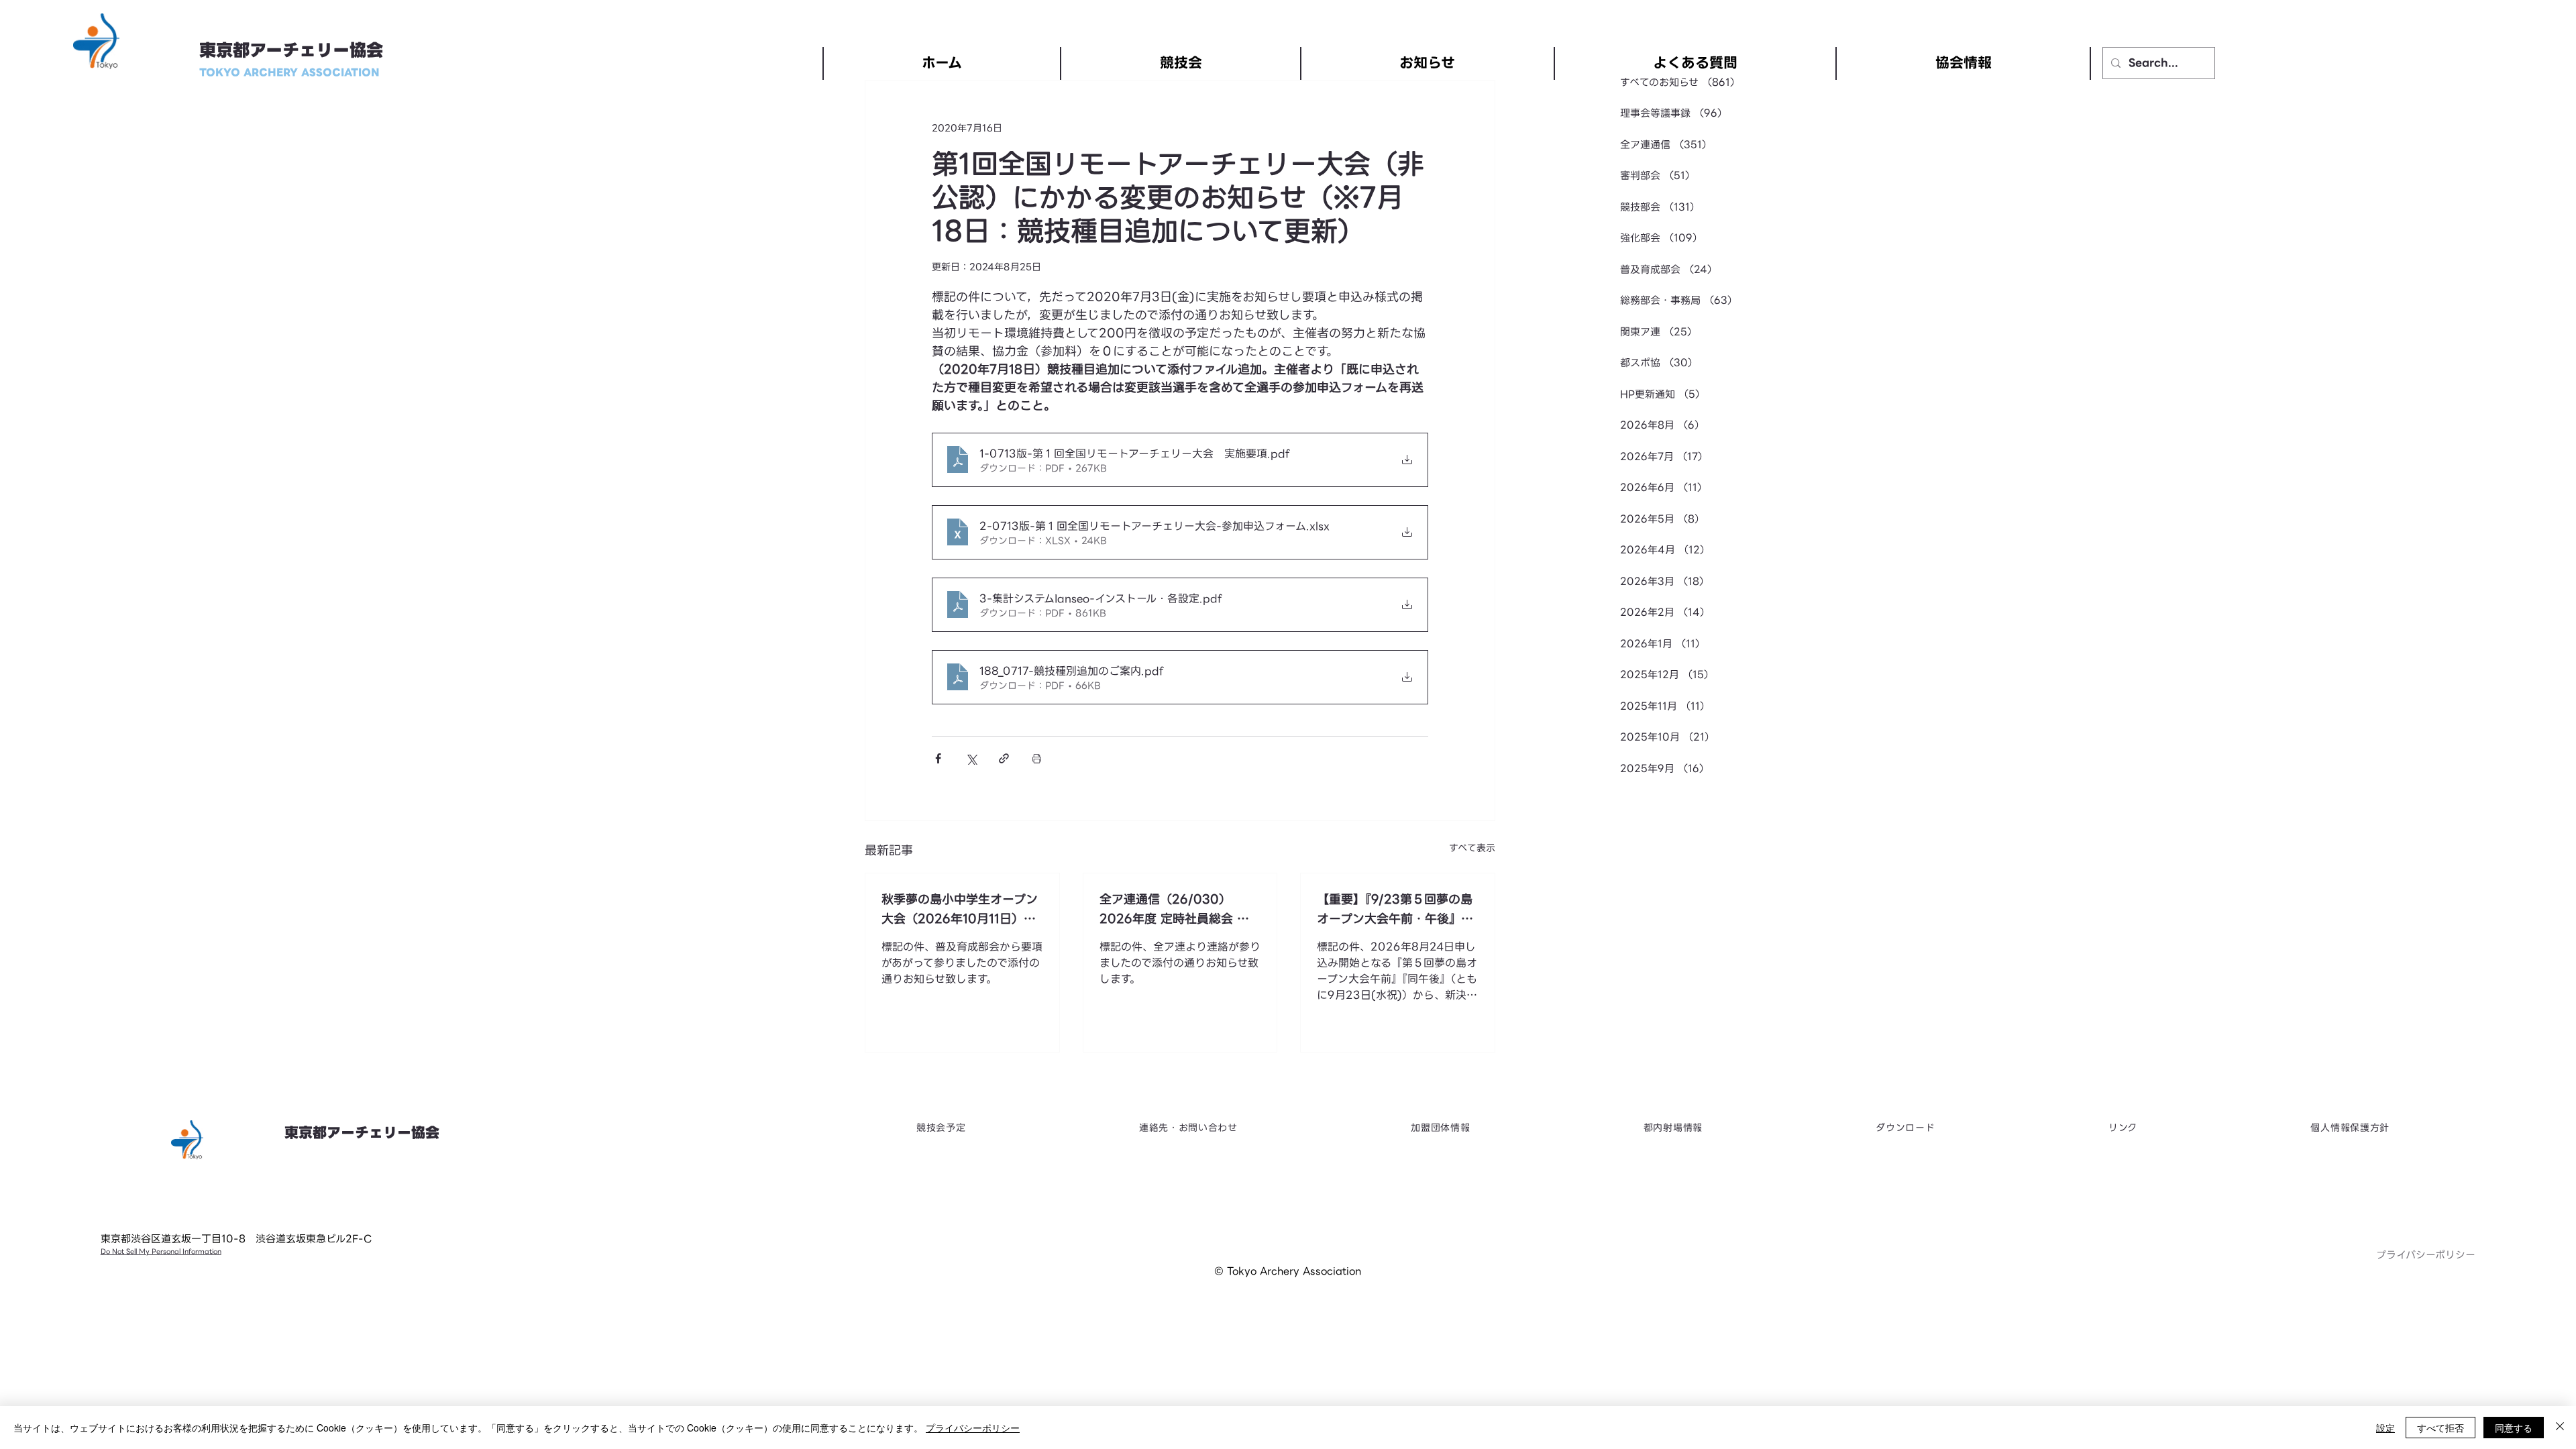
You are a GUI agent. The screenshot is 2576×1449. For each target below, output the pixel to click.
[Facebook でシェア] (938, 758)
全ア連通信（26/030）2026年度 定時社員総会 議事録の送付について (1174, 909)
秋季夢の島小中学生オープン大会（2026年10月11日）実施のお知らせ (960, 909)
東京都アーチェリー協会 (291, 51)
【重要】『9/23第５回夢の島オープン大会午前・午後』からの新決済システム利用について (1395, 909)
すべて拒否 (2440, 1428)
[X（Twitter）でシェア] (971, 758)
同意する (2514, 1428)
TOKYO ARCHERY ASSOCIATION (289, 72)
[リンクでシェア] (1004, 758)
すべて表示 (1472, 848)
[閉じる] (2560, 1428)
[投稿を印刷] (1037, 758)
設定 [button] (2385, 1428)
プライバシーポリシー (2426, 1255)
